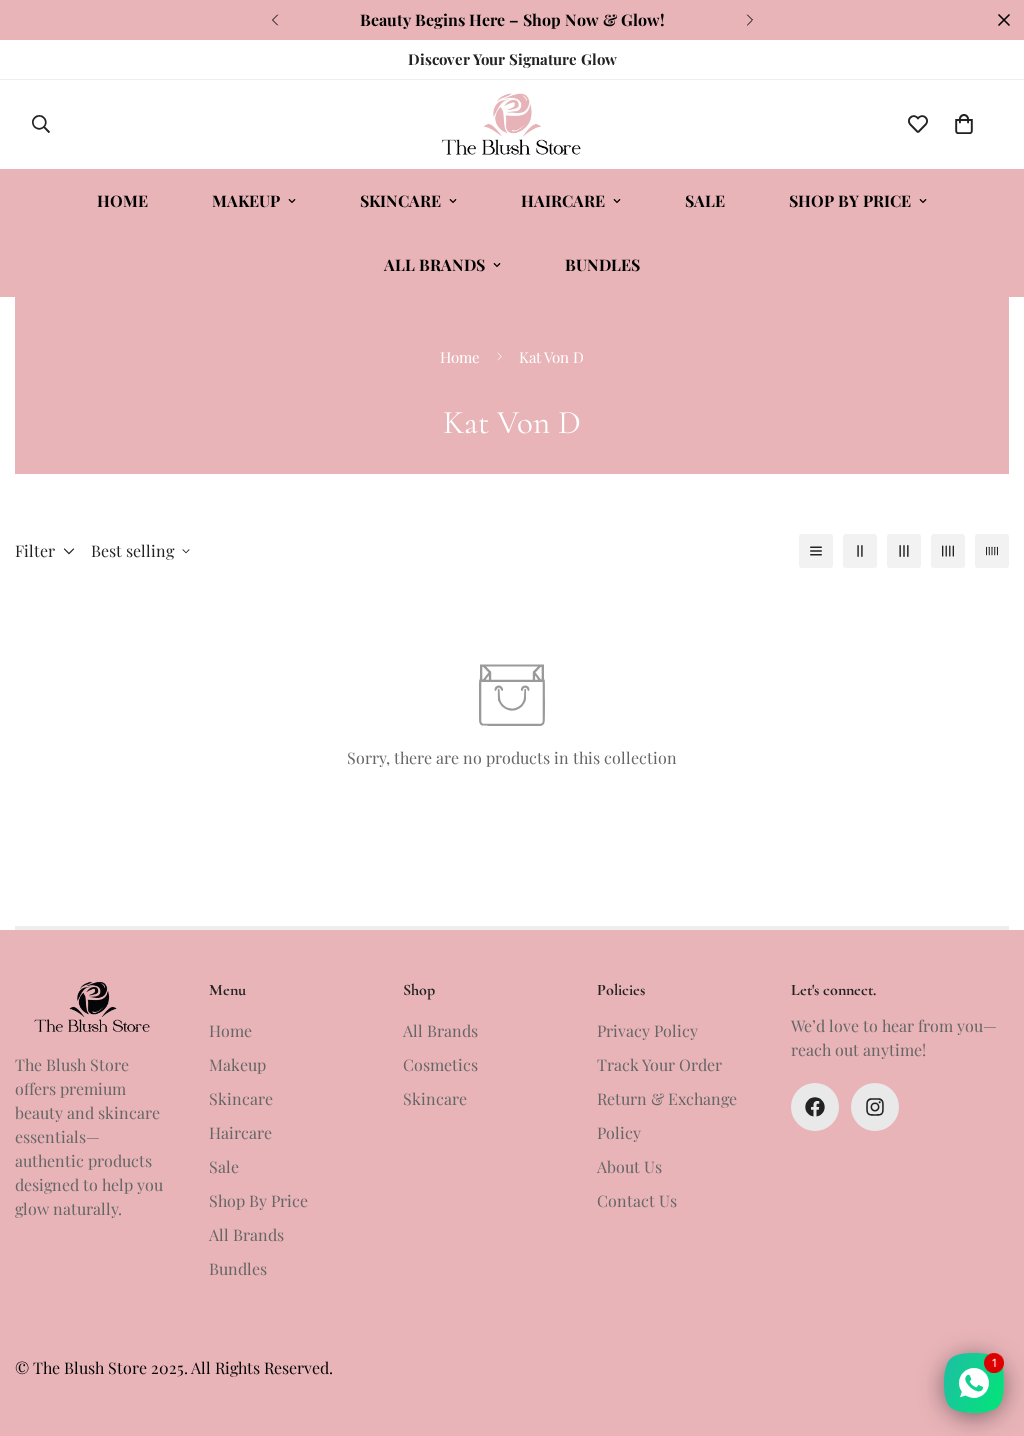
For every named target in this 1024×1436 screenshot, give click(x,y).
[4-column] (948, 551)
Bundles (602, 264)
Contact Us (637, 1200)
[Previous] (274, 20)
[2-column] (860, 551)
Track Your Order (659, 1064)
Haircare (563, 200)
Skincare (400, 200)
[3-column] (904, 551)
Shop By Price (850, 200)
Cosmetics (440, 1064)
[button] (964, 124)
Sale (705, 200)
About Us (629, 1166)
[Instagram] (875, 1107)
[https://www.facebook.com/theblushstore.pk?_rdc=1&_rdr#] (815, 1107)
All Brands (434, 264)
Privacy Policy (647, 1030)
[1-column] (816, 551)
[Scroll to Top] (985, 1327)
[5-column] (992, 551)
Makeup (246, 200)
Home (122, 200)
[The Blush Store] (511, 124)
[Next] (749, 20)
